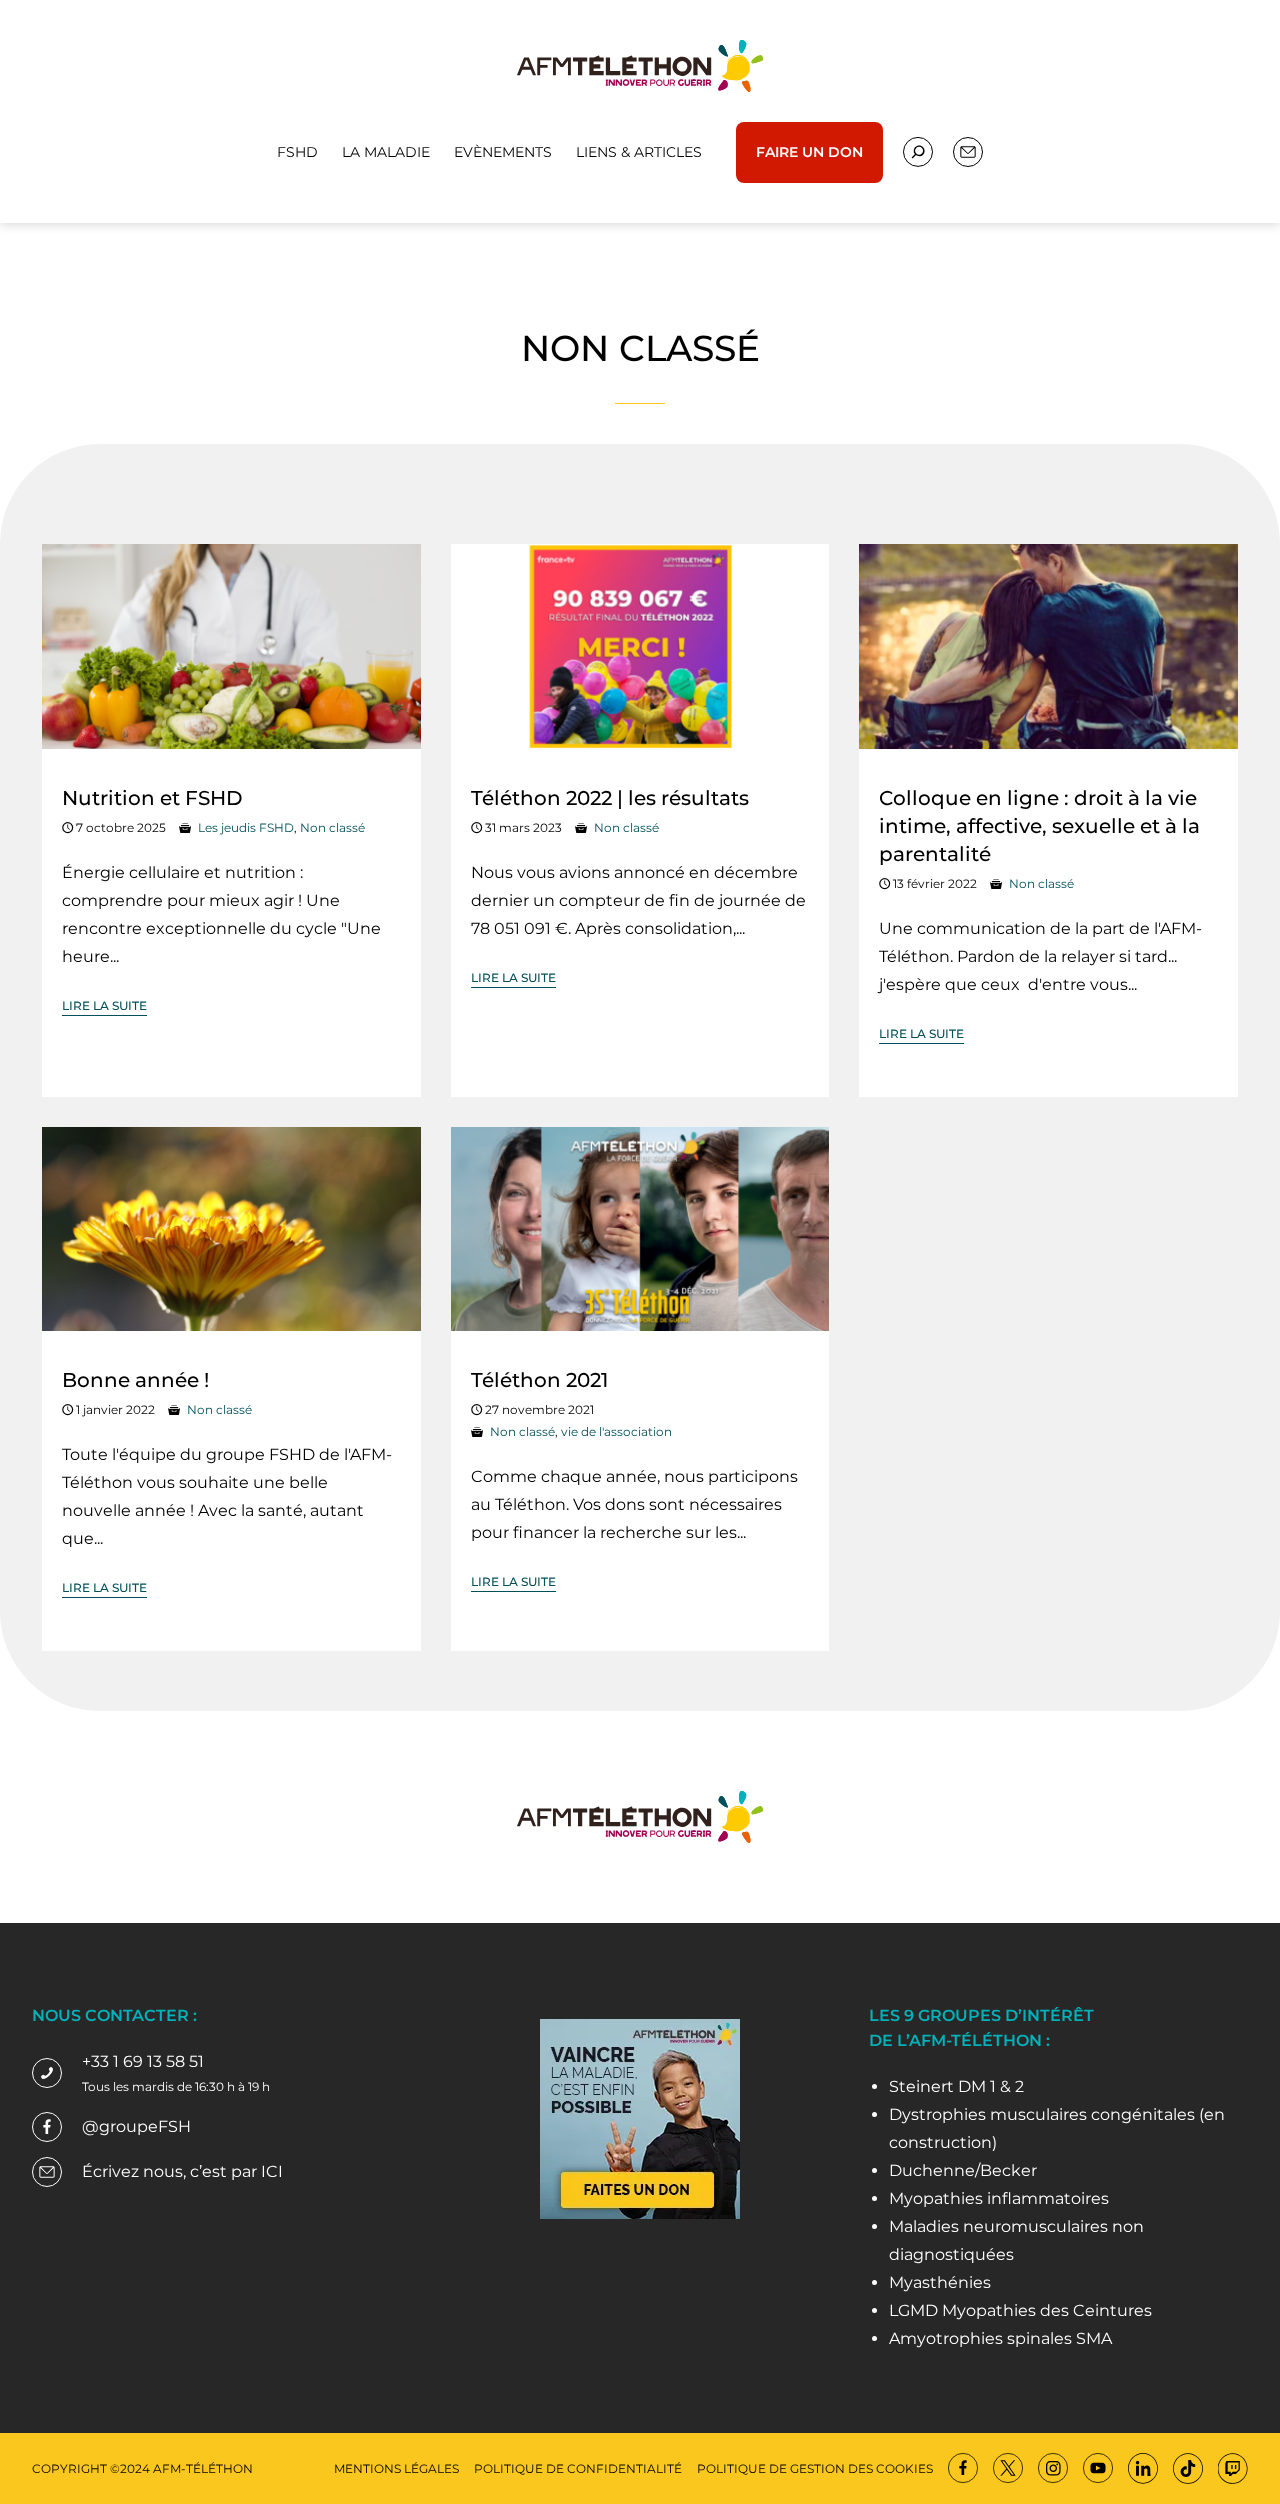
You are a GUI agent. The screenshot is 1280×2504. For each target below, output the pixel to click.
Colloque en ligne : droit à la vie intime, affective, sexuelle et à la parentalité (1039, 826)
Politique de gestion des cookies (815, 2468)
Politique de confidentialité (578, 2468)
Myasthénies (940, 2282)
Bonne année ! (135, 1380)
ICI (272, 2171)
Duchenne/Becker (963, 2170)
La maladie (386, 152)
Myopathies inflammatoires (999, 2198)
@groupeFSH (136, 2126)
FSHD (297, 152)
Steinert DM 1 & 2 (956, 2086)
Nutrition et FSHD (152, 798)
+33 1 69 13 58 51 (143, 2061)
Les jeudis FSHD (246, 827)
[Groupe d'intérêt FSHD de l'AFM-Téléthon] (640, 64)
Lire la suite (104, 1005)
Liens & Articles (639, 152)
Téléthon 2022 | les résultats (610, 798)
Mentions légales (396, 2468)
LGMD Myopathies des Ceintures (1020, 2310)
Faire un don (809, 152)
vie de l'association (616, 1431)
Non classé (332, 827)
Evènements (503, 152)
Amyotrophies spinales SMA (1000, 2338)
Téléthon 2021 (539, 1380)
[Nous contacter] (918, 152)
